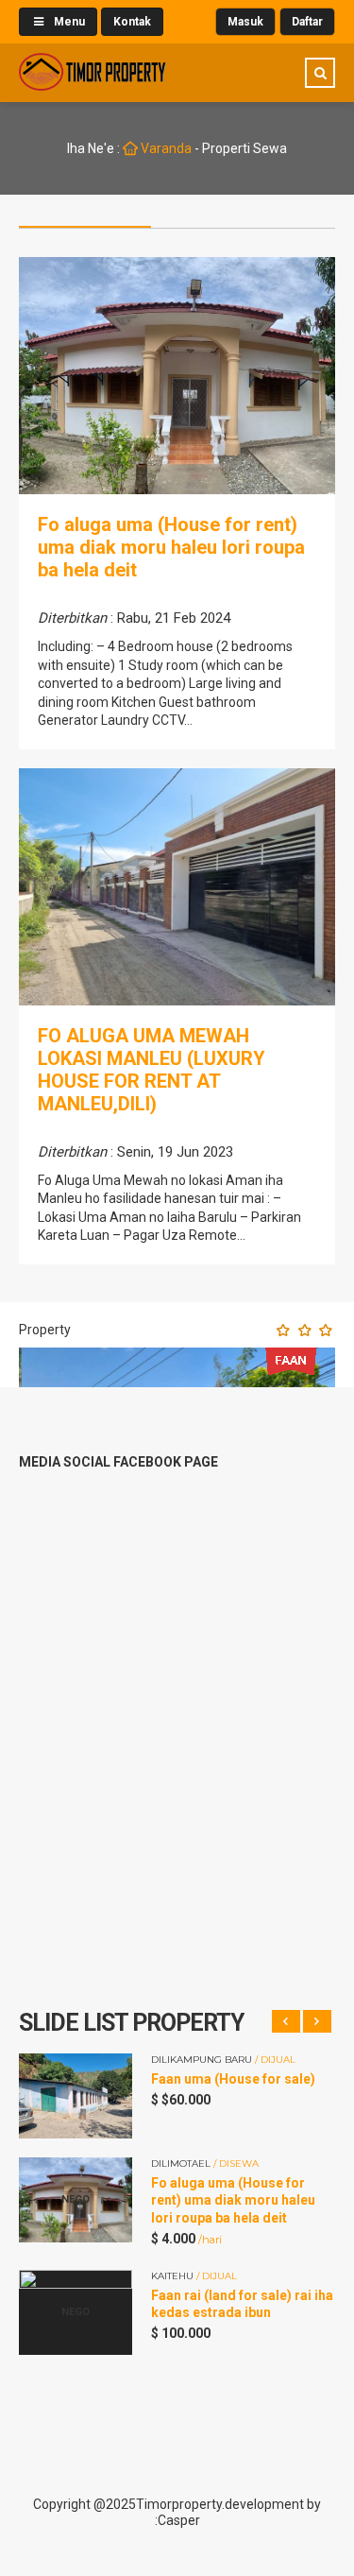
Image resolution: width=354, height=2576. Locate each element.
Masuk (245, 22)
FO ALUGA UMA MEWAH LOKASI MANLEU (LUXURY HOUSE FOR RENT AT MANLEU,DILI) (152, 1070)
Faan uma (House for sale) (233, 2079)
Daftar (307, 22)
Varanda (165, 148)
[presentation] (286, 2021)
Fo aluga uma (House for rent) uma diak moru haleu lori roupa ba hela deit (171, 547)
